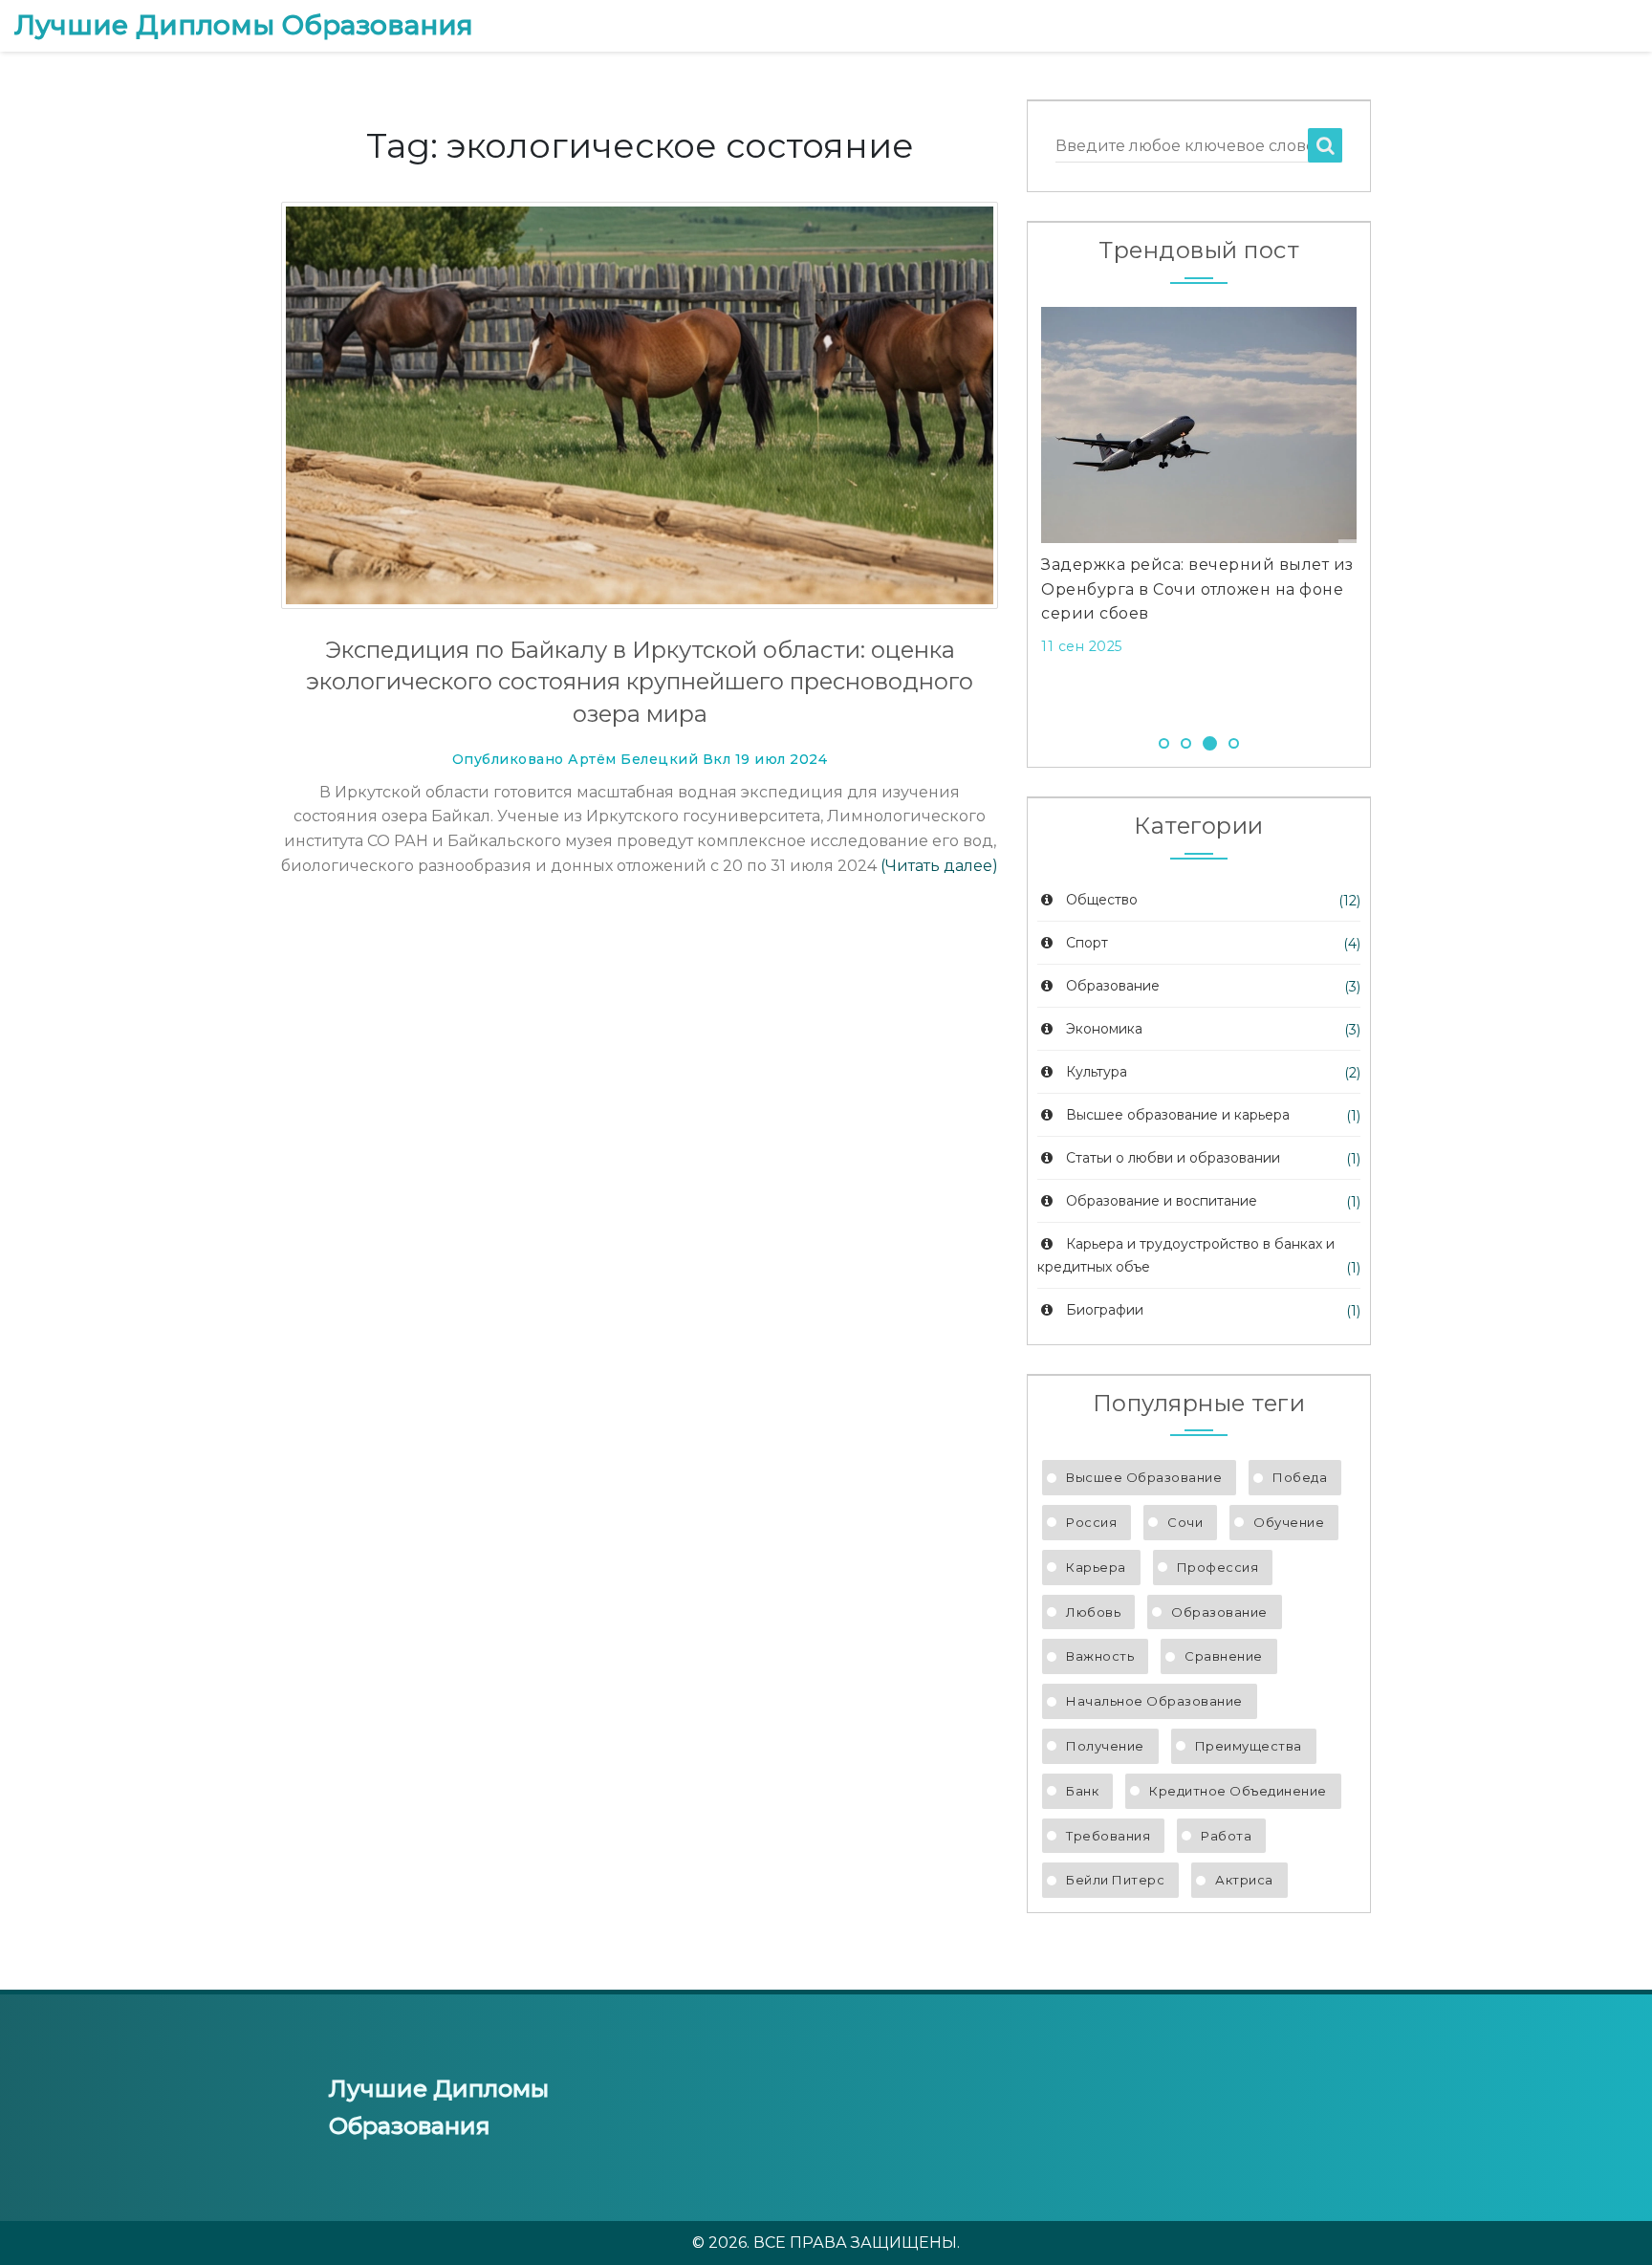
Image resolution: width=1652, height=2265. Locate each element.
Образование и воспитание (1162, 1201)
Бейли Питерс (1115, 1880)
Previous (1012, 512)
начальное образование (1154, 1701)
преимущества (1249, 1746)
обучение (1289, 1522)
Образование (1113, 986)
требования (1108, 1836)
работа (1226, 1836)
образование (1219, 1612)
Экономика (1104, 1029)
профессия (1218, 1567)
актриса (1244, 1880)
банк (1082, 1791)
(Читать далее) (939, 866)
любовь (1093, 1612)
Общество (1102, 900)
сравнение (1224, 1656)
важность (1100, 1656)
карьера (1096, 1567)
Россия (1091, 1522)
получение (1105, 1746)
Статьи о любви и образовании (1173, 1158)
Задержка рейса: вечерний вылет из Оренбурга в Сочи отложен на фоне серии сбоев (1197, 589)
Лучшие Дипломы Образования (244, 25)
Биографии (1105, 1310)
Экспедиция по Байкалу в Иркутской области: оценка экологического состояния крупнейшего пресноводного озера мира (640, 682)
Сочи (1185, 1522)
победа (1300, 1477)
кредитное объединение (1238, 1791)
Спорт (1087, 943)
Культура (1097, 1072)
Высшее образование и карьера (1178, 1115)
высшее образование (1144, 1477)
